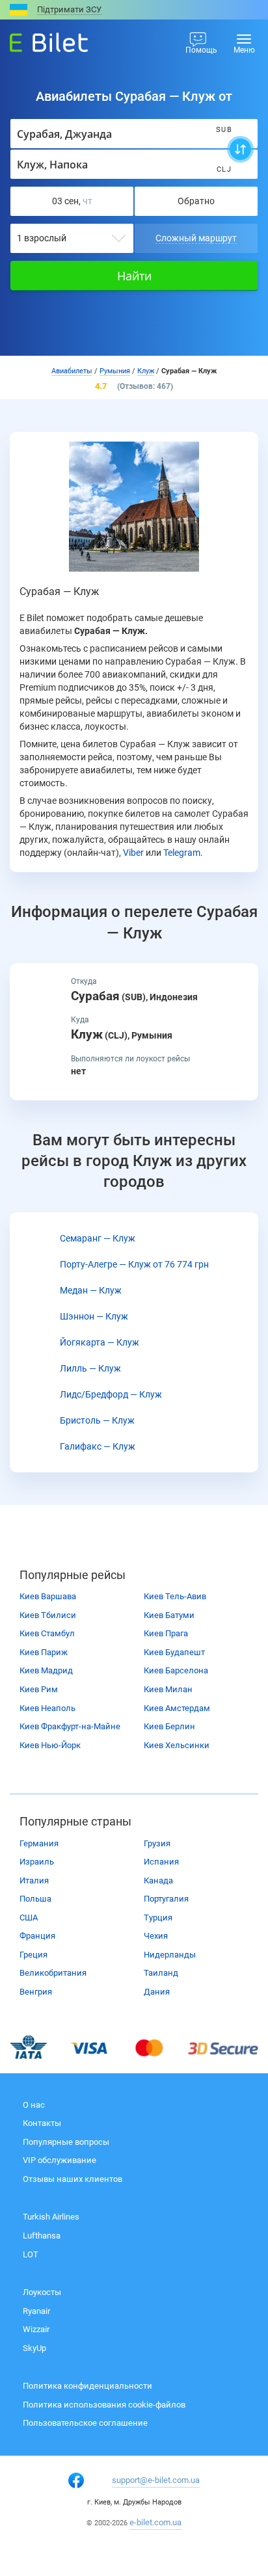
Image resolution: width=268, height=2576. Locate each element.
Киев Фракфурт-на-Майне (70, 1726)
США (29, 1918)
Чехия (156, 1936)
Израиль (37, 1862)
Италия (34, 1880)
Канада (158, 1880)
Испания (161, 1862)
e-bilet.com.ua (155, 2522)
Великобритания (53, 1973)
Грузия (157, 1843)
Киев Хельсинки (177, 1745)
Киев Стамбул (47, 1633)
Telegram (182, 853)
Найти (134, 276)
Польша (35, 1899)
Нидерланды (170, 1955)
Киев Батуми (169, 1615)
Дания (157, 1992)
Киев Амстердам (177, 1708)
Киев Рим (39, 1689)
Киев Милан (168, 1689)
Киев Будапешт (174, 1652)
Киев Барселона (176, 1670)
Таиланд (161, 1973)
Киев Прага (166, 1633)
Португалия (166, 1899)
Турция (158, 1918)
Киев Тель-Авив (175, 1596)
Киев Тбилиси (48, 1615)
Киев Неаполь (47, 1708)
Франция (37, 1936)
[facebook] (76, 2480)
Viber (133, 853)
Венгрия (36, 1992)
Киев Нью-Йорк (50, 1745)
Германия (39, 1843)
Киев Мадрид (46, 1670)
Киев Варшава (48, 1596)
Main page (37, 39)
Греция (33, 1955)
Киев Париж (44, 1652)
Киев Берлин (169, 1726)
